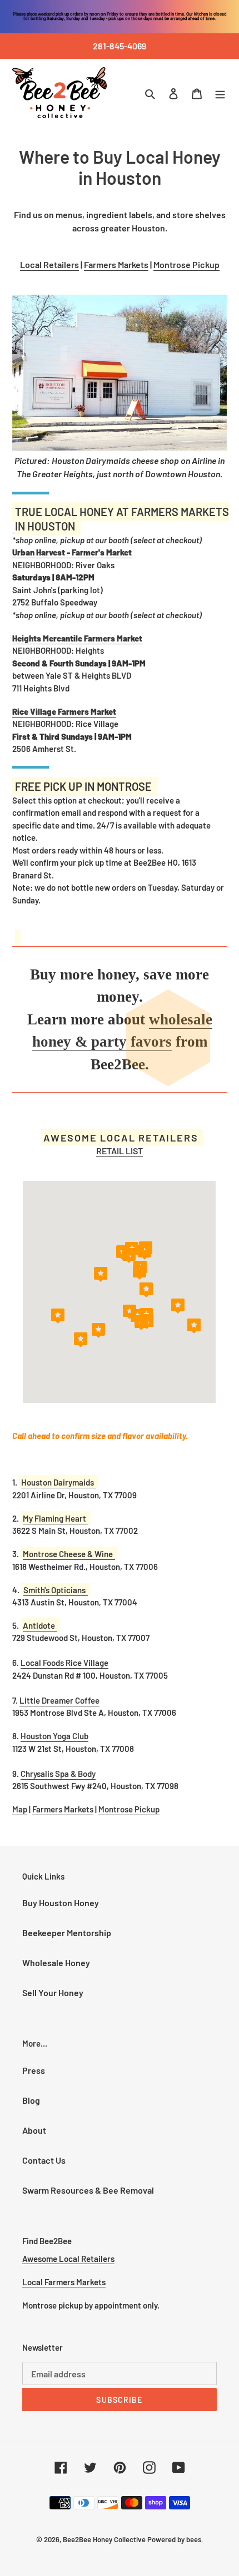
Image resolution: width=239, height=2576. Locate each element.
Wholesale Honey (56, 1963)
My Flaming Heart (54, 1518)
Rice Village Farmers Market (64, 711)
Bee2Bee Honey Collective (104, 2539)
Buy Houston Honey (61, 1903)
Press (34, 2070)
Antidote (39, 1625)
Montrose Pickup (186, 264)
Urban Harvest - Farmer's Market (72, 552)
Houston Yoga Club (54, 1736)
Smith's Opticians (54, 1590)
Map (20, 1809)
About (34, 2130)
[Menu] (220, 93)
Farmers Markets (116, 264)
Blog (31, 2100)
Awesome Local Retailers (68, 2259)
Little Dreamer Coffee (59, 1700)
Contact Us (44, 2160)
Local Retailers (49, 264)
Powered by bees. (175, 2539)
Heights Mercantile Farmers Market (77, 638)
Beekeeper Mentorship (67, 1933)
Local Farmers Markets (64, 2282)
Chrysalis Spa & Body (58, 1774)
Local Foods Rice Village (64, 1663)
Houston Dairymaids (58, 1482)
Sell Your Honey (53, 1992)
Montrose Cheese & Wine (68, 1554)
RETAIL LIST (120, 1151)
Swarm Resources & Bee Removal (88, 2190)
